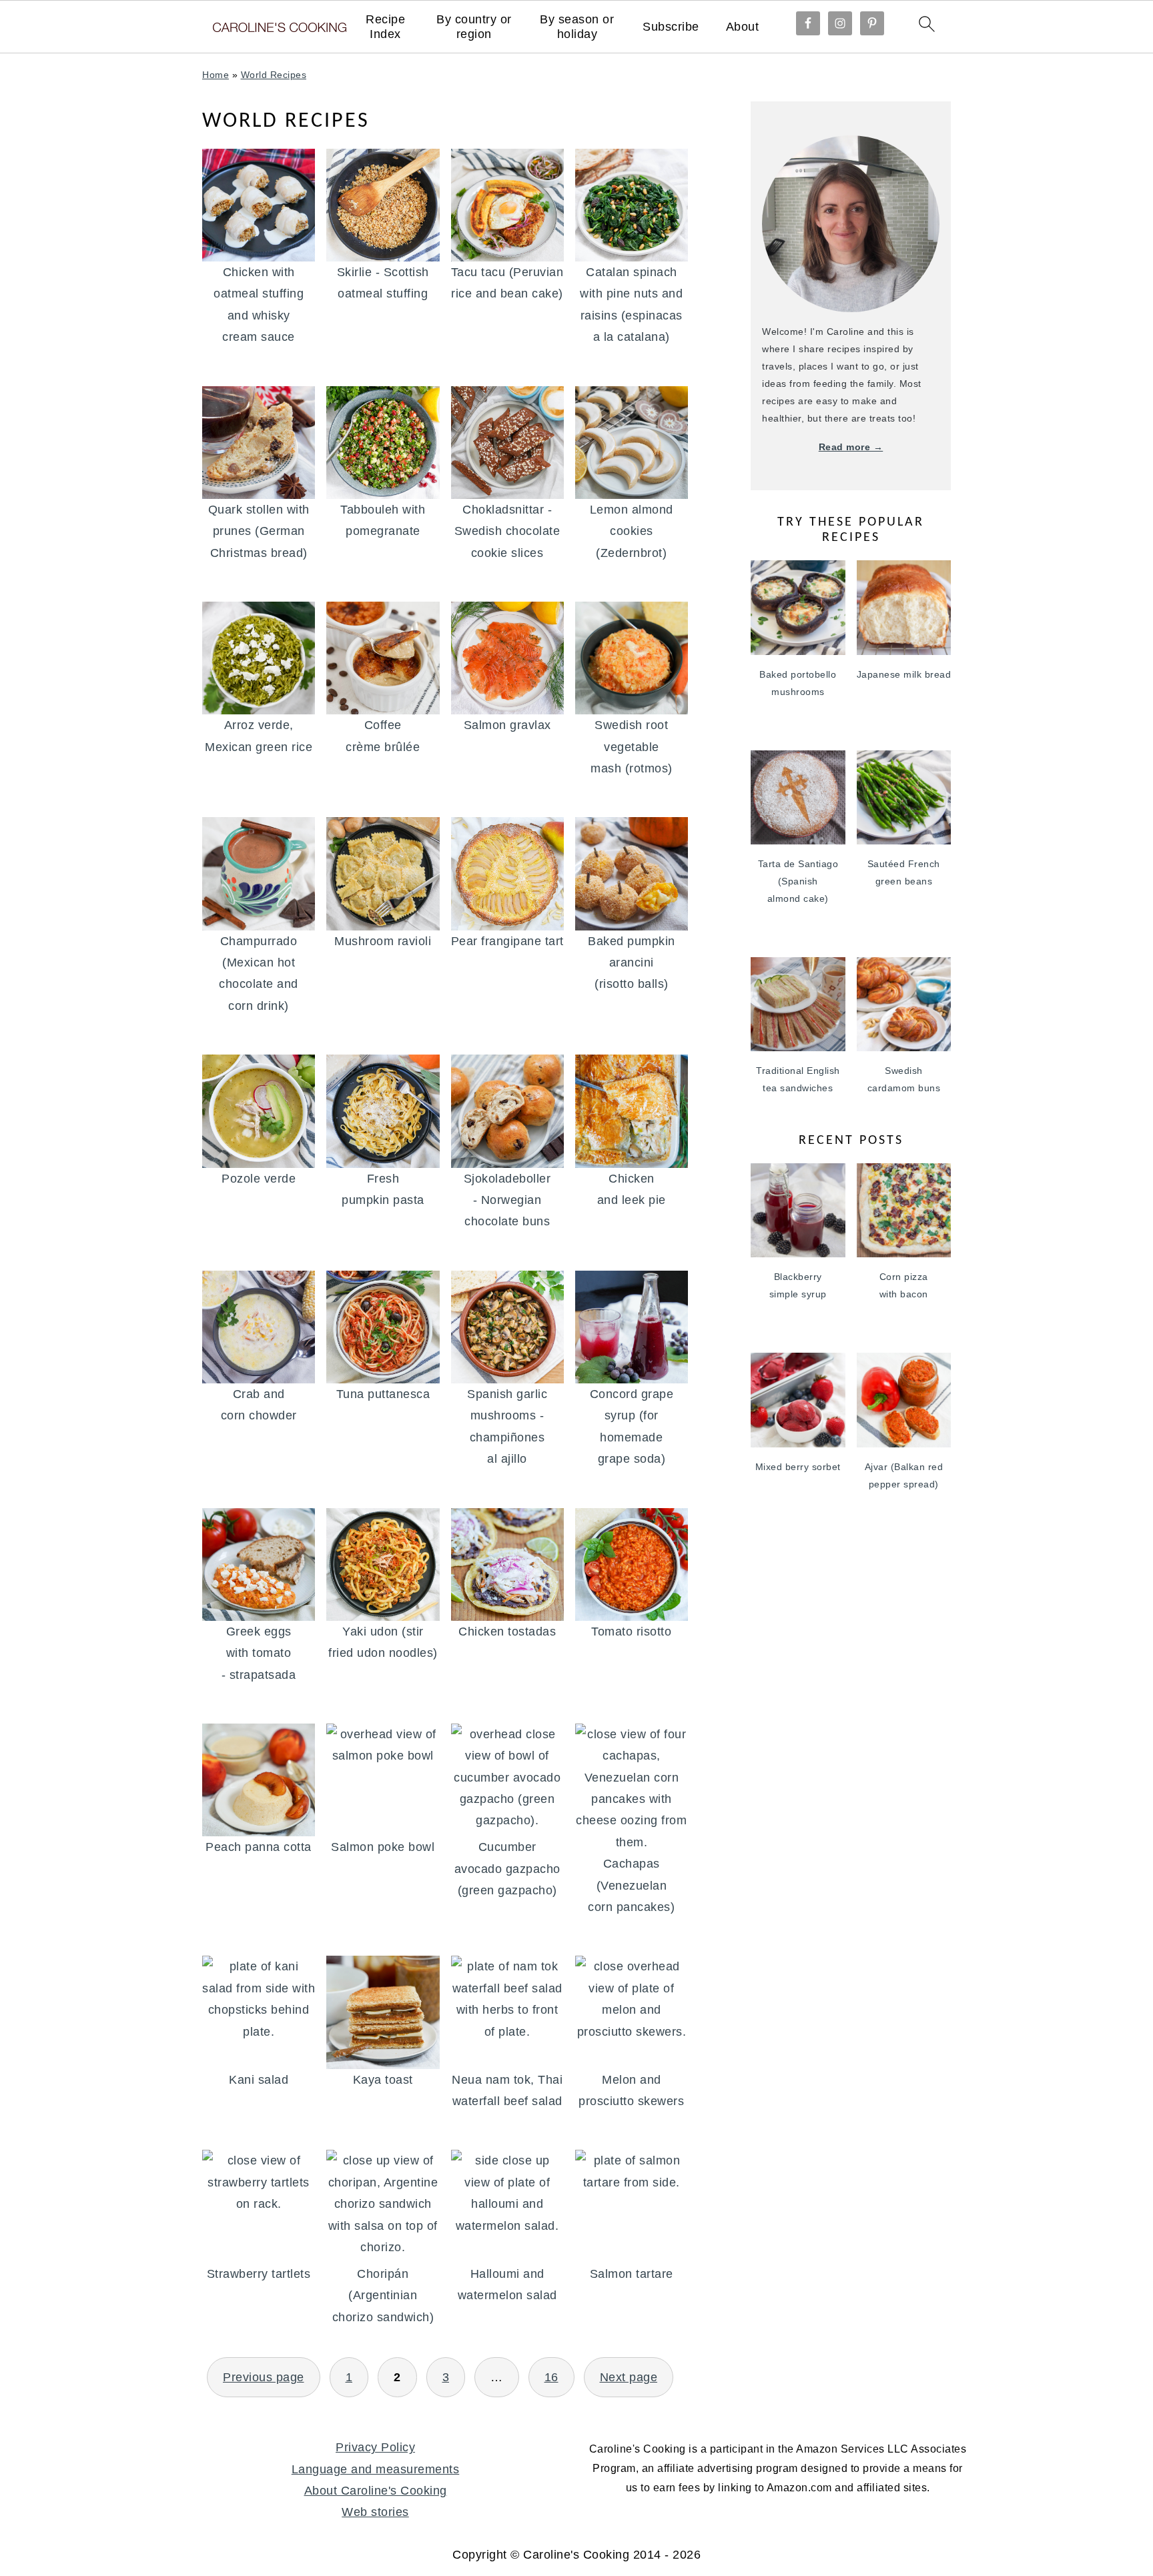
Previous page (264, 2377)
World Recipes (274, 75)
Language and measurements (376, 2469)
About (743, 27)
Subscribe (671, 27)
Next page (629, 2377)
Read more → (851, 447)
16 (551, 2377)
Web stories (375, 2512)
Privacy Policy (375, 2447)
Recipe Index (385, 27)
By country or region (474, 27)
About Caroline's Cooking (376, 2491)
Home (216, 75)
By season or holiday (577, 27)
